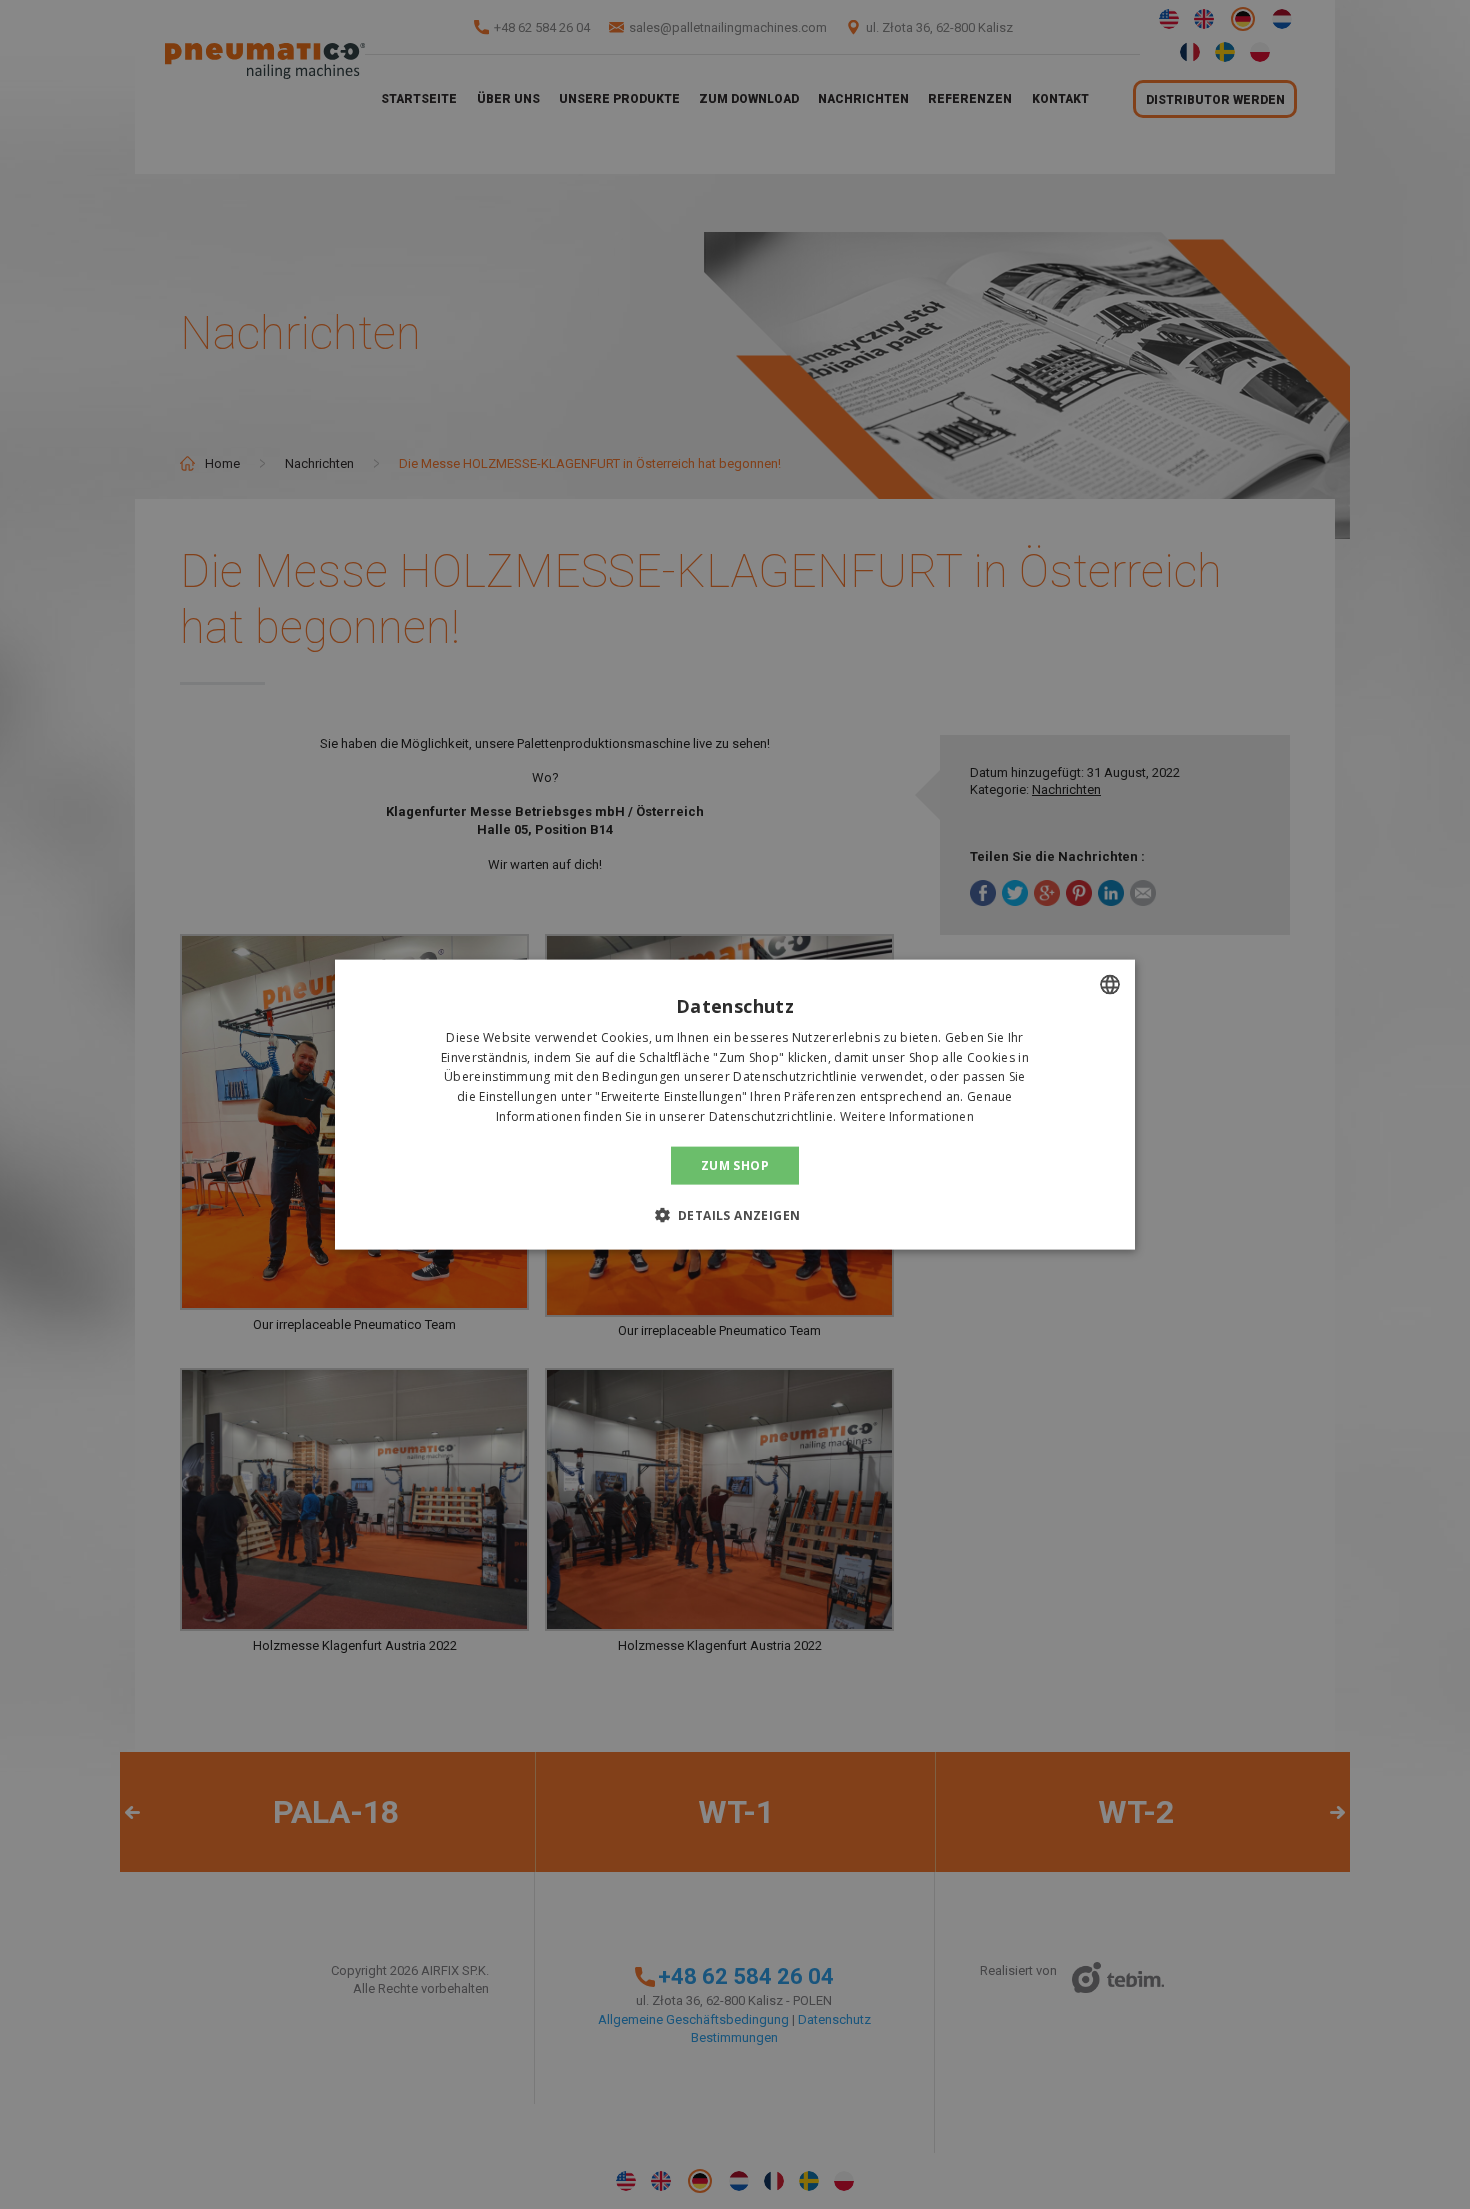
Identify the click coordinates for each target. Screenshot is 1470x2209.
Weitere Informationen (907, 1116)
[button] (735, 1215)
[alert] (735, 1104)
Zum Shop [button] (735, 1164)
